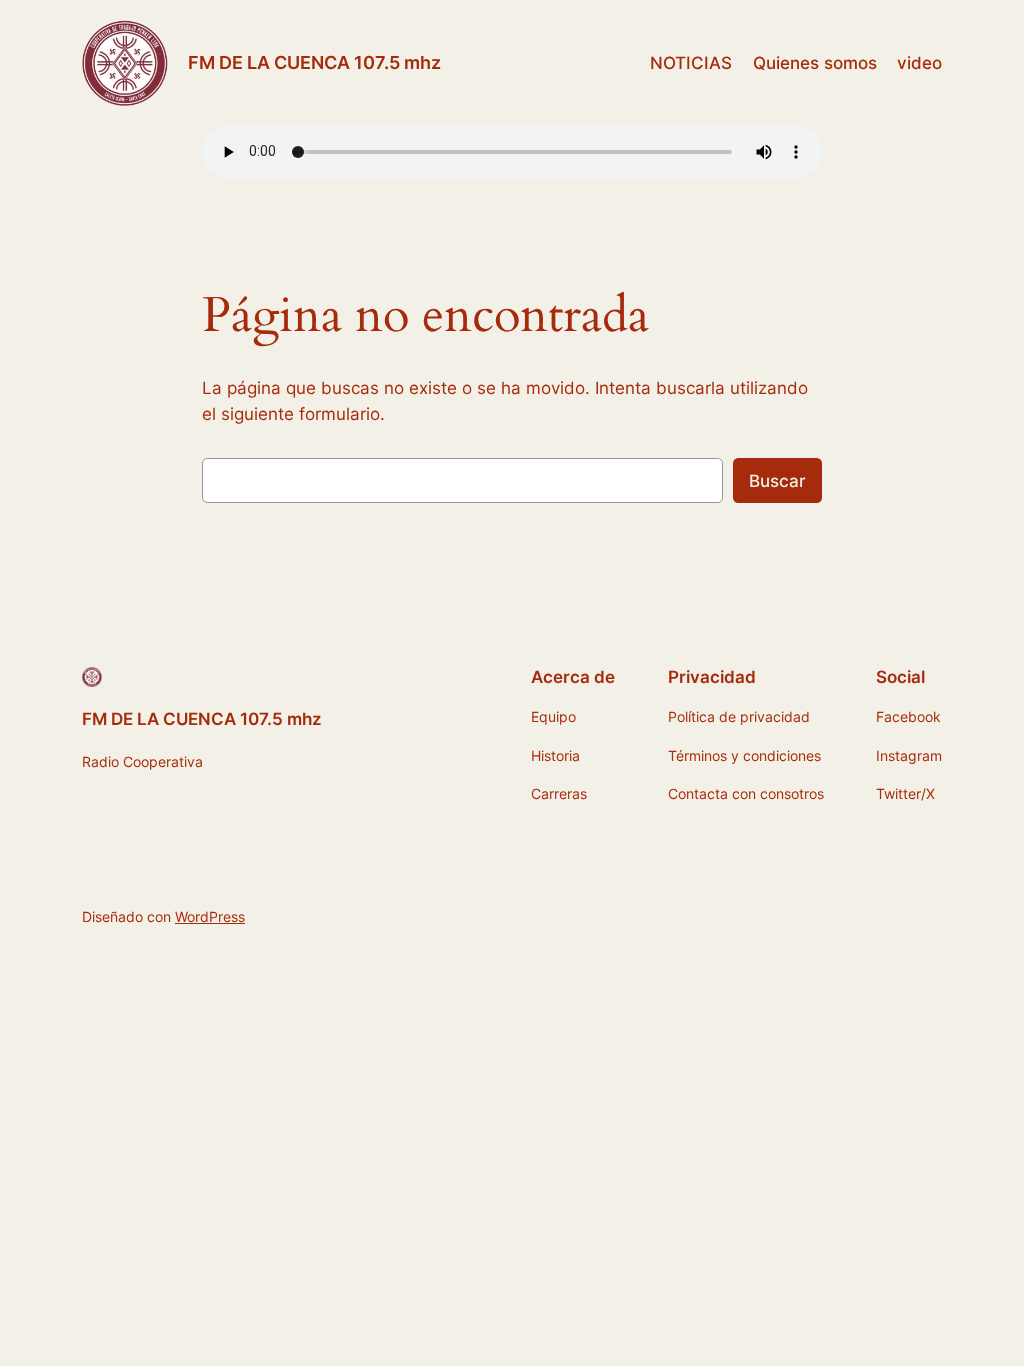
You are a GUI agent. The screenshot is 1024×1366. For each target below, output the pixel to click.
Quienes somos (815, 63)
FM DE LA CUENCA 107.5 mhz (314, 62)
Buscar (777, 481)
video (919, 63)
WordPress (210, 916)
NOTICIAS (691, 63)
